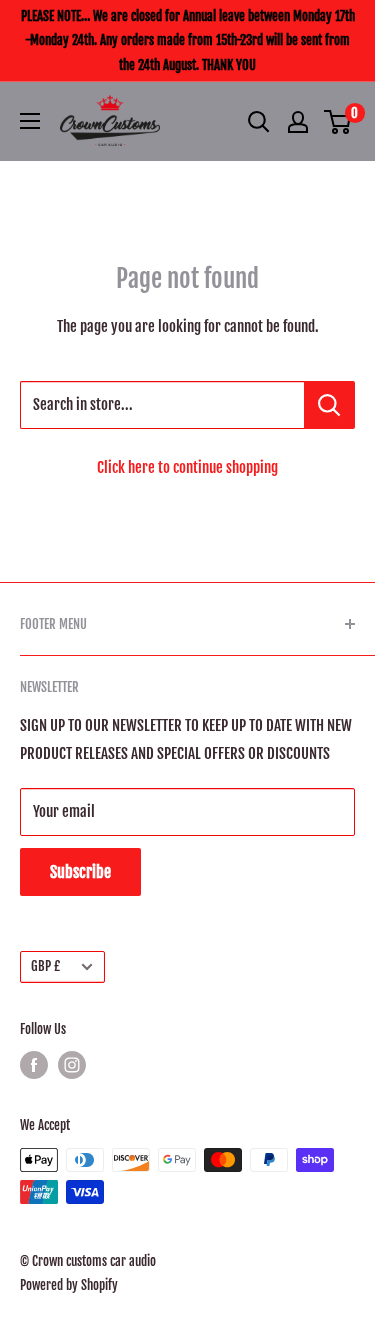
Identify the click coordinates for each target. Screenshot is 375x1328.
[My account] (298, 122)
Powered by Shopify (69, 1285)
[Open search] (259, 122)
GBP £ (45, 966)
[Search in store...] (329, 405)
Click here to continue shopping (187, 467)
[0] (338, 122)
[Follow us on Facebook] (34, 1065)
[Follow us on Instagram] (72, 1065)
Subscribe (80, 872)
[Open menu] (30, 121)
